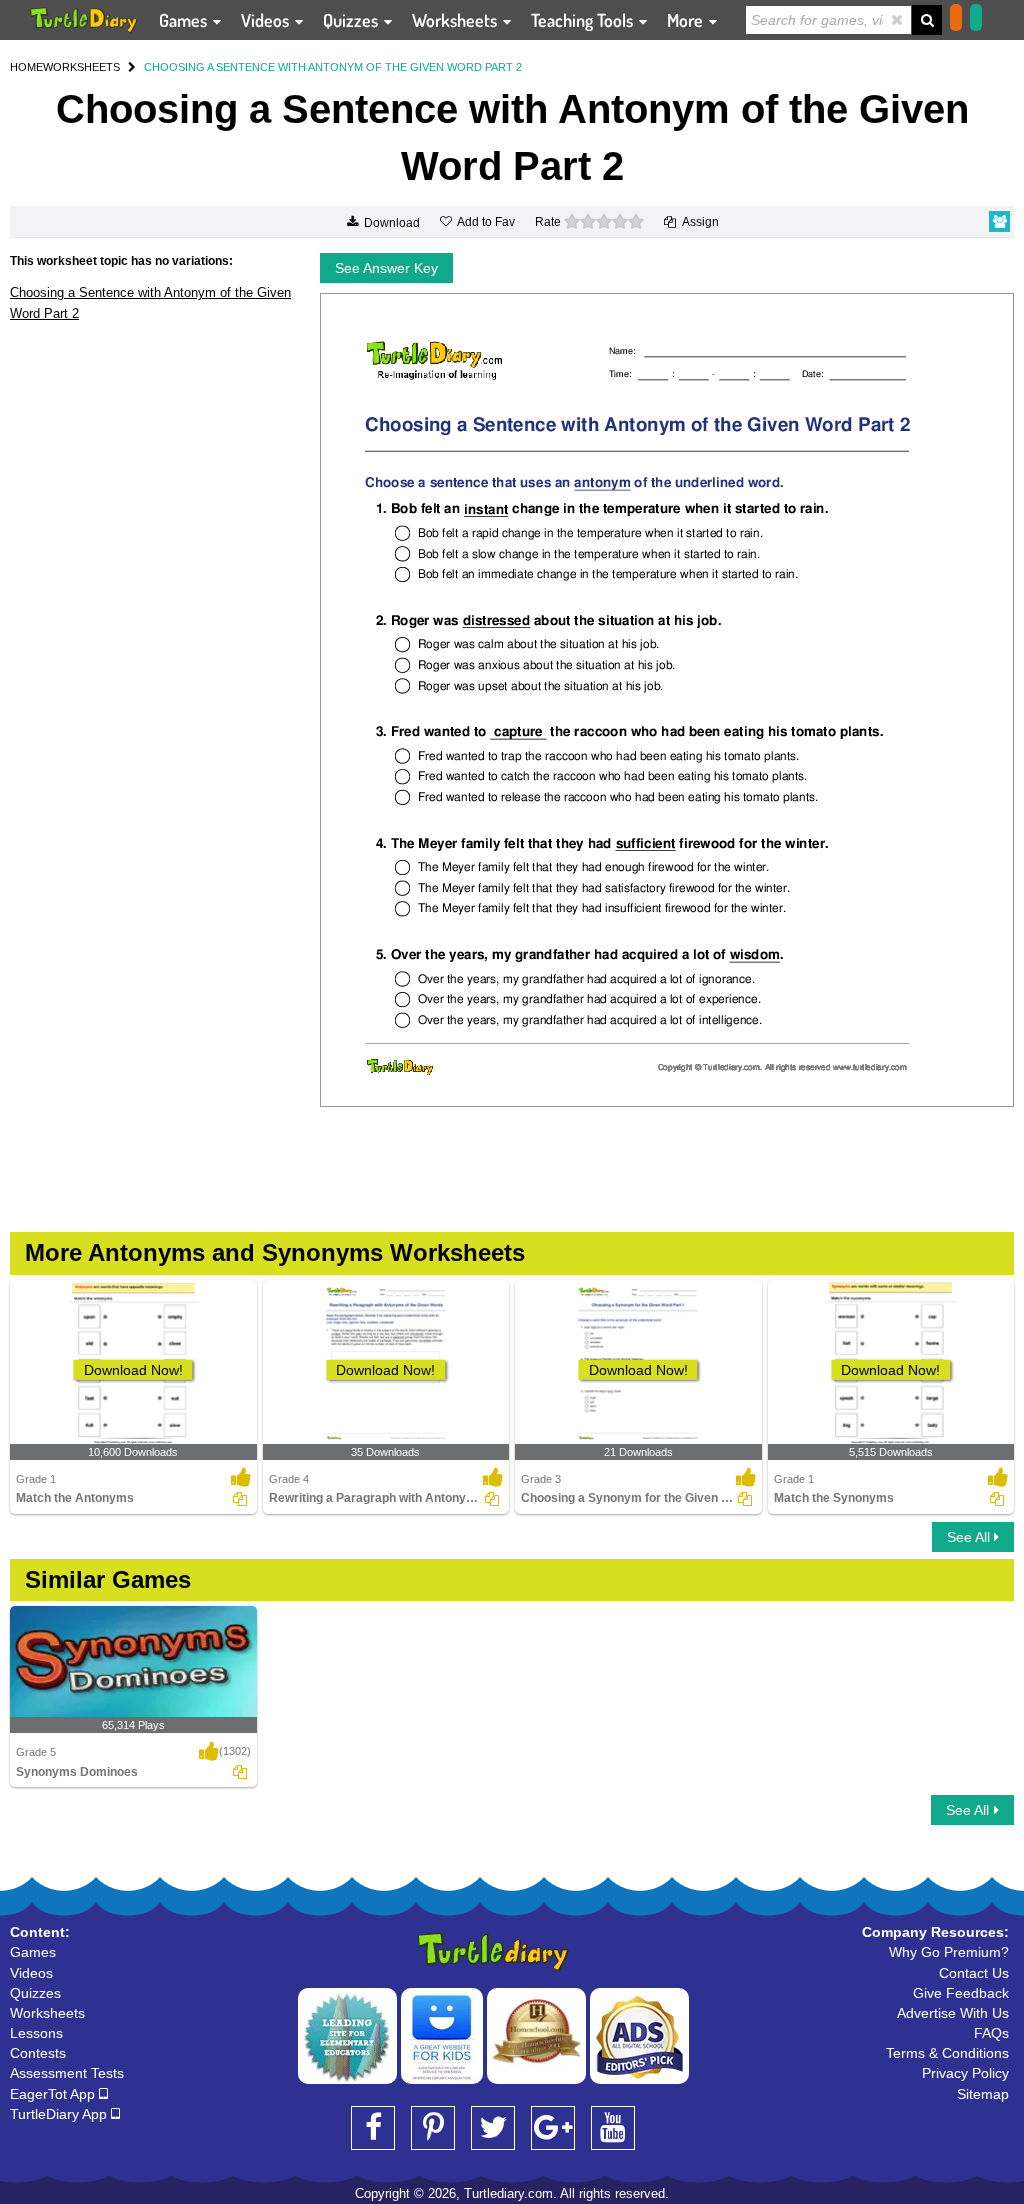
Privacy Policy (965, 2073)
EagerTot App (54, 2094)
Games (185, 20)
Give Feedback (961, 1993)
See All (970, 1537)
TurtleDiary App (60, 2114)
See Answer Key (386, 268)
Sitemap (983, 2094)
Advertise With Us (953, 2013)
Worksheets (456, 20)
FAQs (991, 2033)
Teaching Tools (584, 20)
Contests (38, 2053)
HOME (26, 67)
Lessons (36, 2033)
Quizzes (352, 20)
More (687, 20)
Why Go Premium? (949, 1952)
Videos (267, 20)
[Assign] (240, 1499)
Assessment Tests (67, 2073)
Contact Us (974, 1973)
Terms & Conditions (947, 2053)
